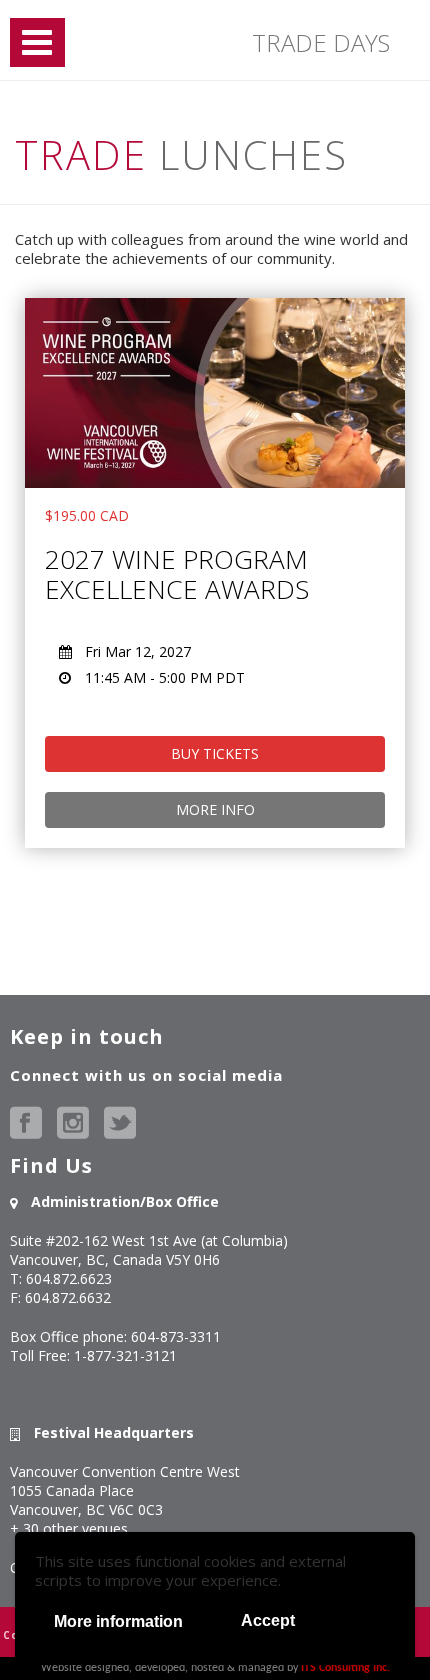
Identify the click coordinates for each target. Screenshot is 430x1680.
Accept (268, 1620)
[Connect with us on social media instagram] (73, 1123)
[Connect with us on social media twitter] (120, 1123)
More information (118, 1621)
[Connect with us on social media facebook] (26, 1123)
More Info (215, 809)
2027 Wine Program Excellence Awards (177, 574)
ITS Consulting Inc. (345, 1668)
